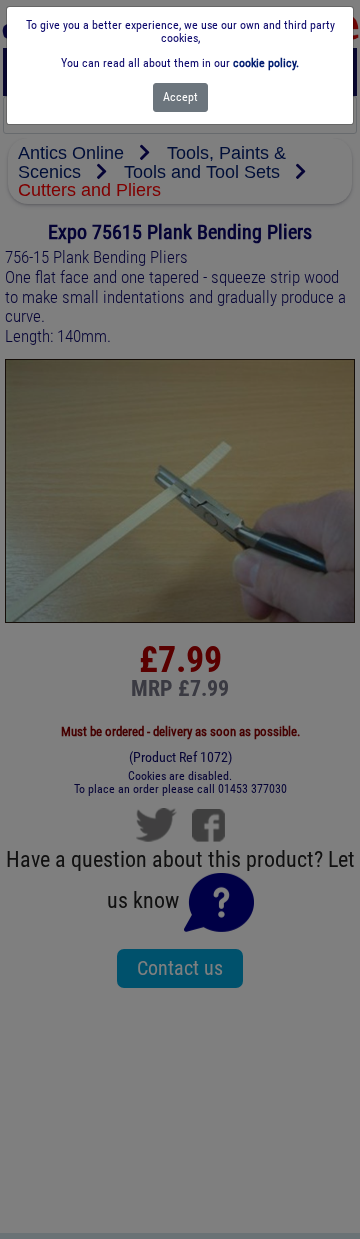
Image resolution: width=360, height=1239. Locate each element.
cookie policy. (266, 63)
